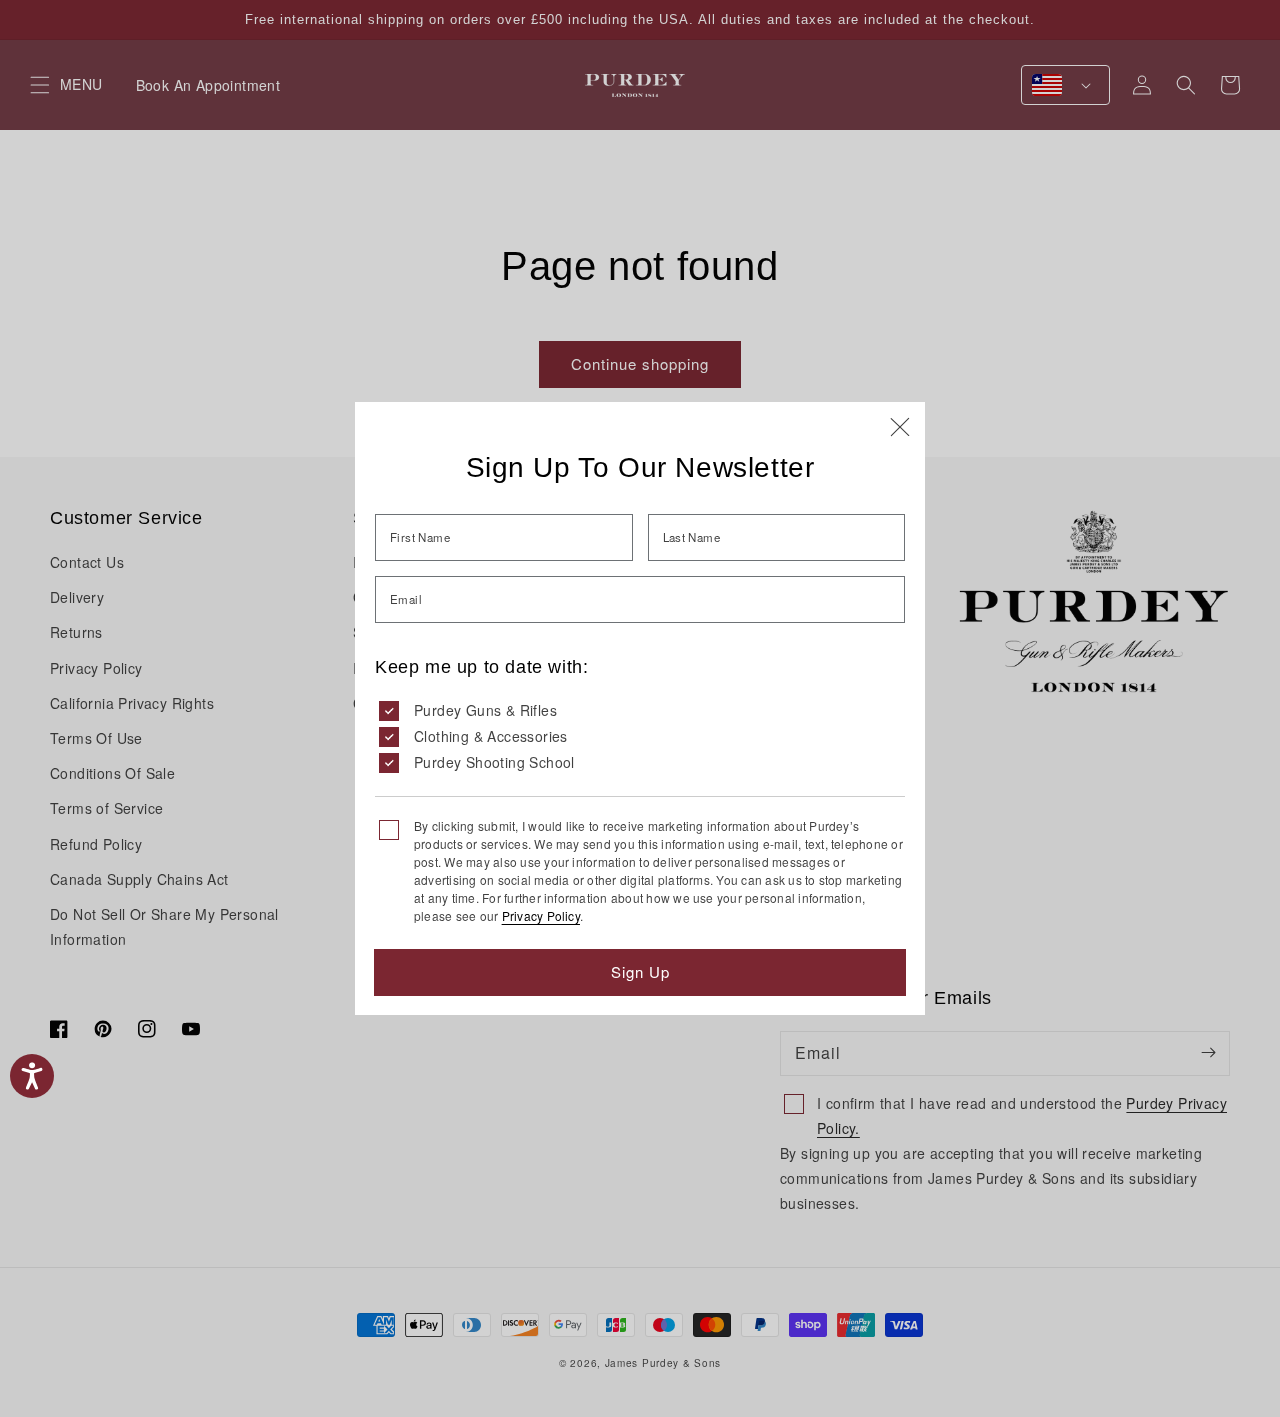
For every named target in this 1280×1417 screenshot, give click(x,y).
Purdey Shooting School (494, 762)
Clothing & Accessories (491, 736)
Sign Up (640, 971)
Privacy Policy (541, 915)
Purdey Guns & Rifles (485, 710)
